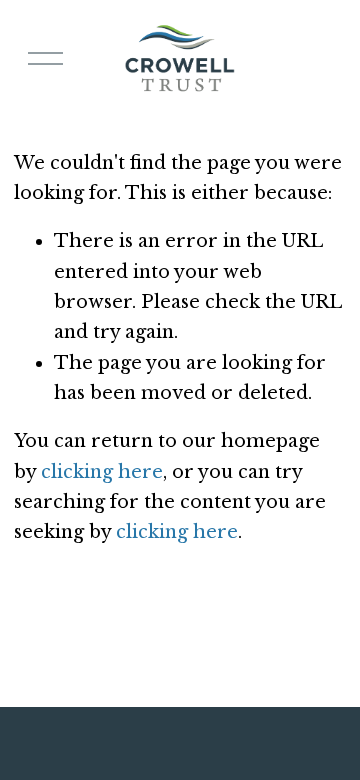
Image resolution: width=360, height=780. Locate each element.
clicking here (102, 472)
